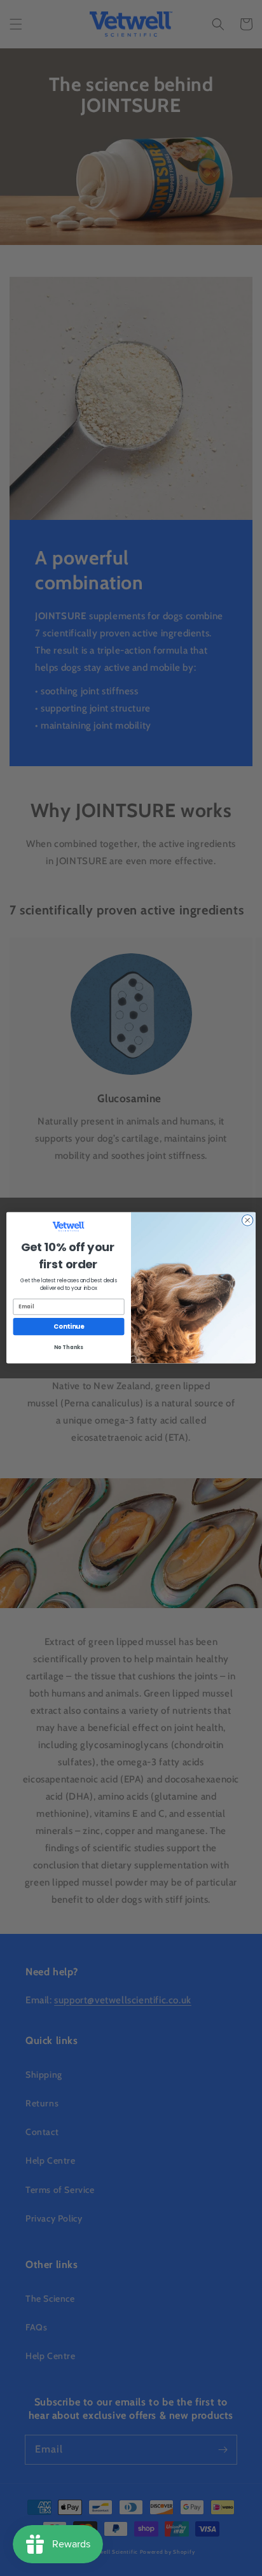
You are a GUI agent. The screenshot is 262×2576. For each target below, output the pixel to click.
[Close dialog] (247, 1221)
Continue (69, 1327)
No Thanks (68, 1348)
